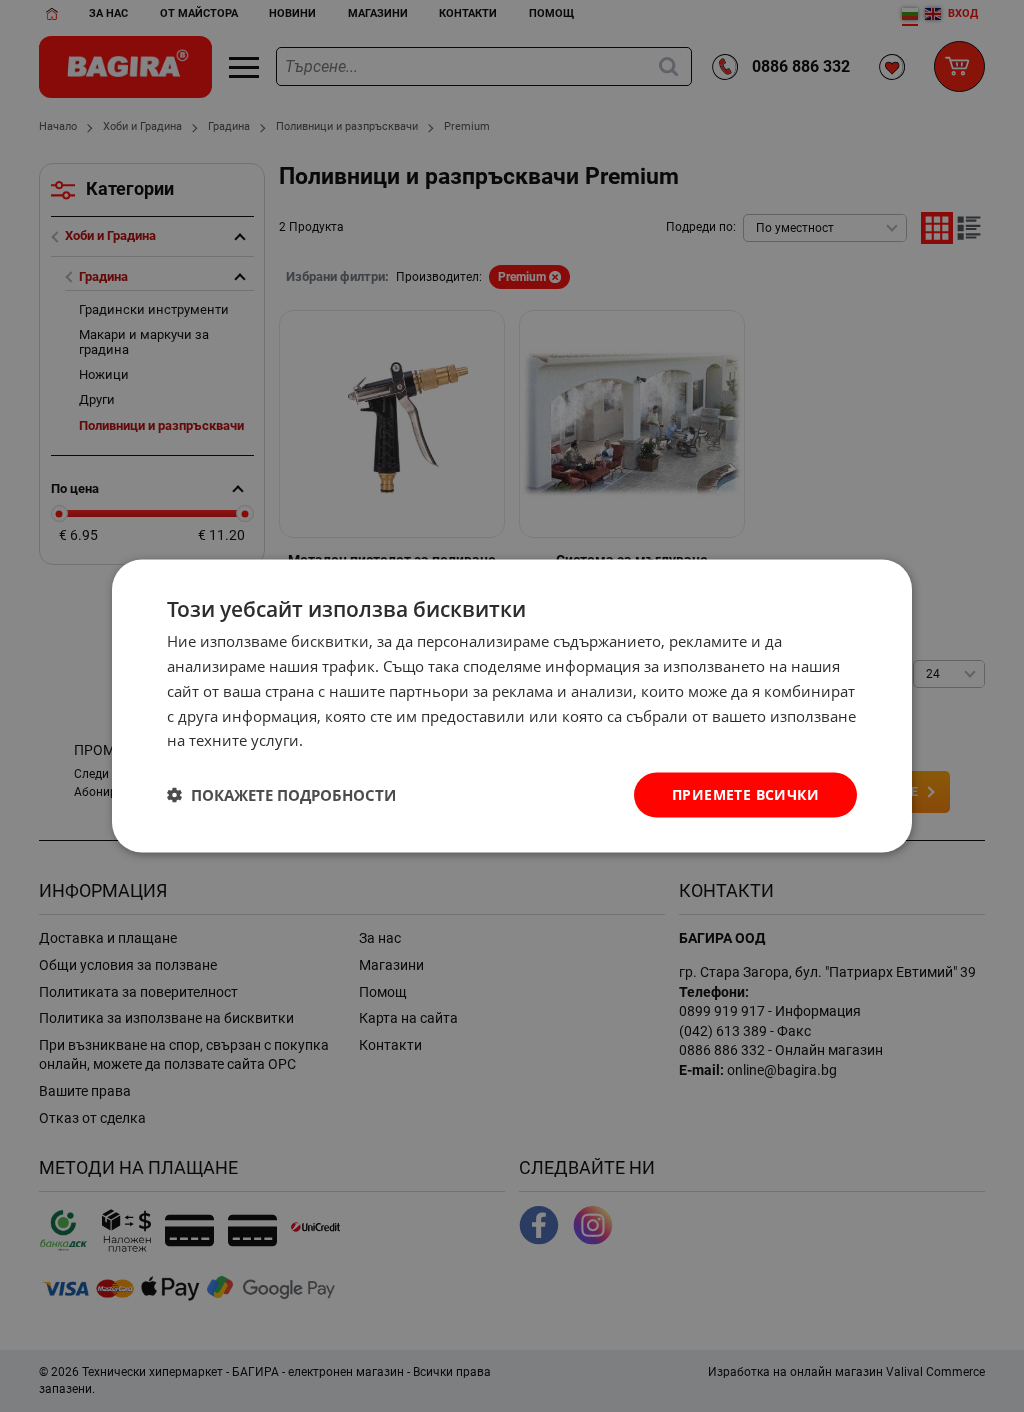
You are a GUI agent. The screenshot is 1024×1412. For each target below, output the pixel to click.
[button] (281, 795)
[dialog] (512, 706)
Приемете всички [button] (745, 794)
